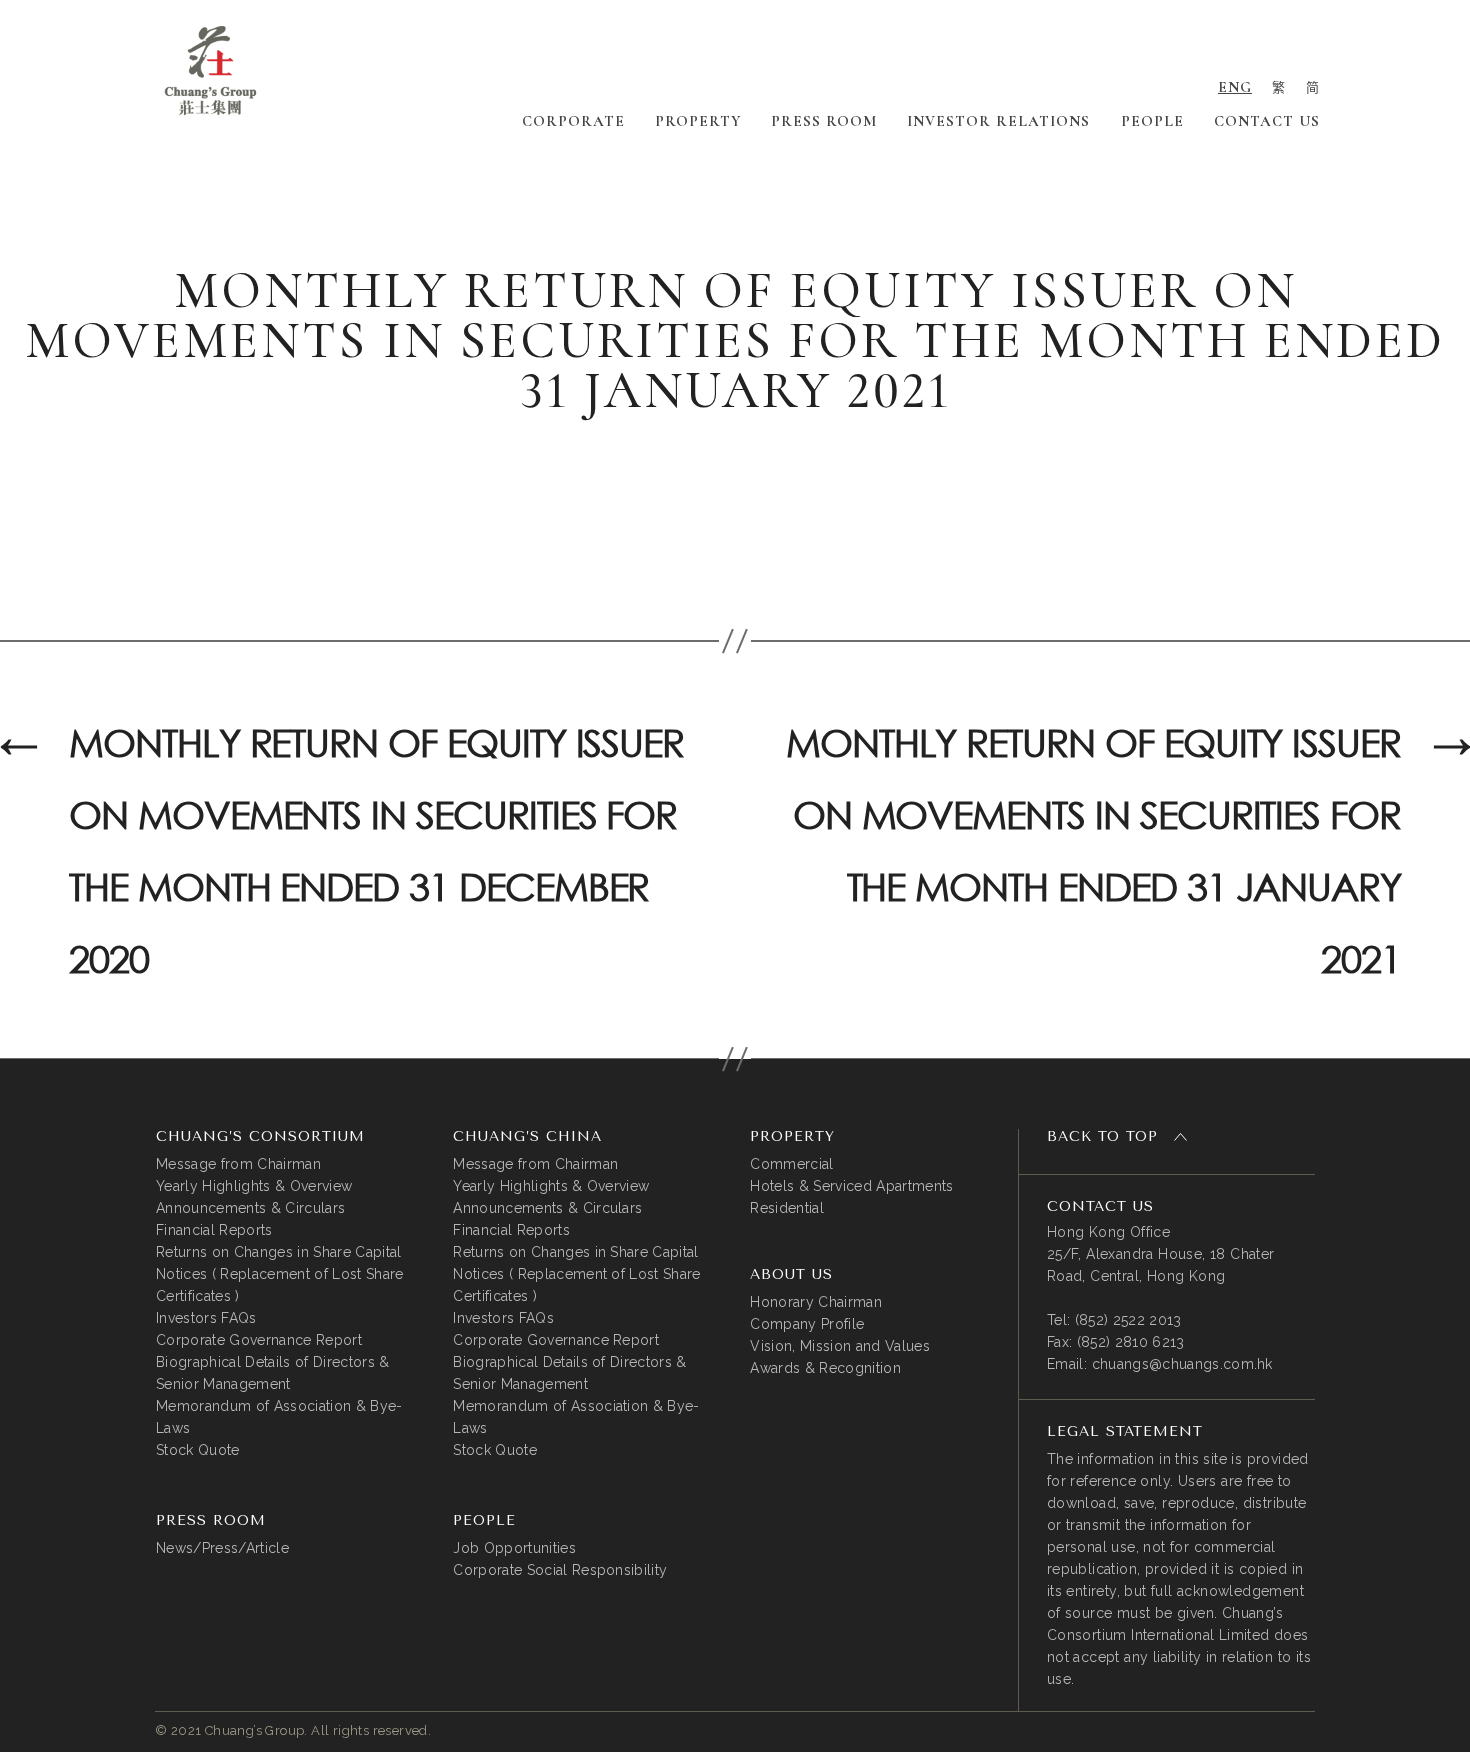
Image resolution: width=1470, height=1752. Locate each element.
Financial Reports (214, 1230)
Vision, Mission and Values (840, 1346)
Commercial (791, 1164)
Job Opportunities (514, 1548)
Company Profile (807, 1324)
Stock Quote (198, 1450)
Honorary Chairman (816, 1302)
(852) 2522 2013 (1128, 1320)
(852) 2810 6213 (1131, 1342)
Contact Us (1267, 121)
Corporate (573, 121)
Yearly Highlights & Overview (254, 1186)
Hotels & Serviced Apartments (851, 1186)
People (1152, 121)
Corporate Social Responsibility (560, 1570)
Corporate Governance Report (259, 1340)
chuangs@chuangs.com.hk (1182, 1364)
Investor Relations (998, 121)
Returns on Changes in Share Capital (279, 1252)
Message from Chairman (238, 1164)
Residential (787, 1208)
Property (698, 121)
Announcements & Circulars (250, 1208)
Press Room (824, 121)
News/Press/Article (222, 1548)
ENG (1235, 87)
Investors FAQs (206, 1318)
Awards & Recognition (825, 1368)
